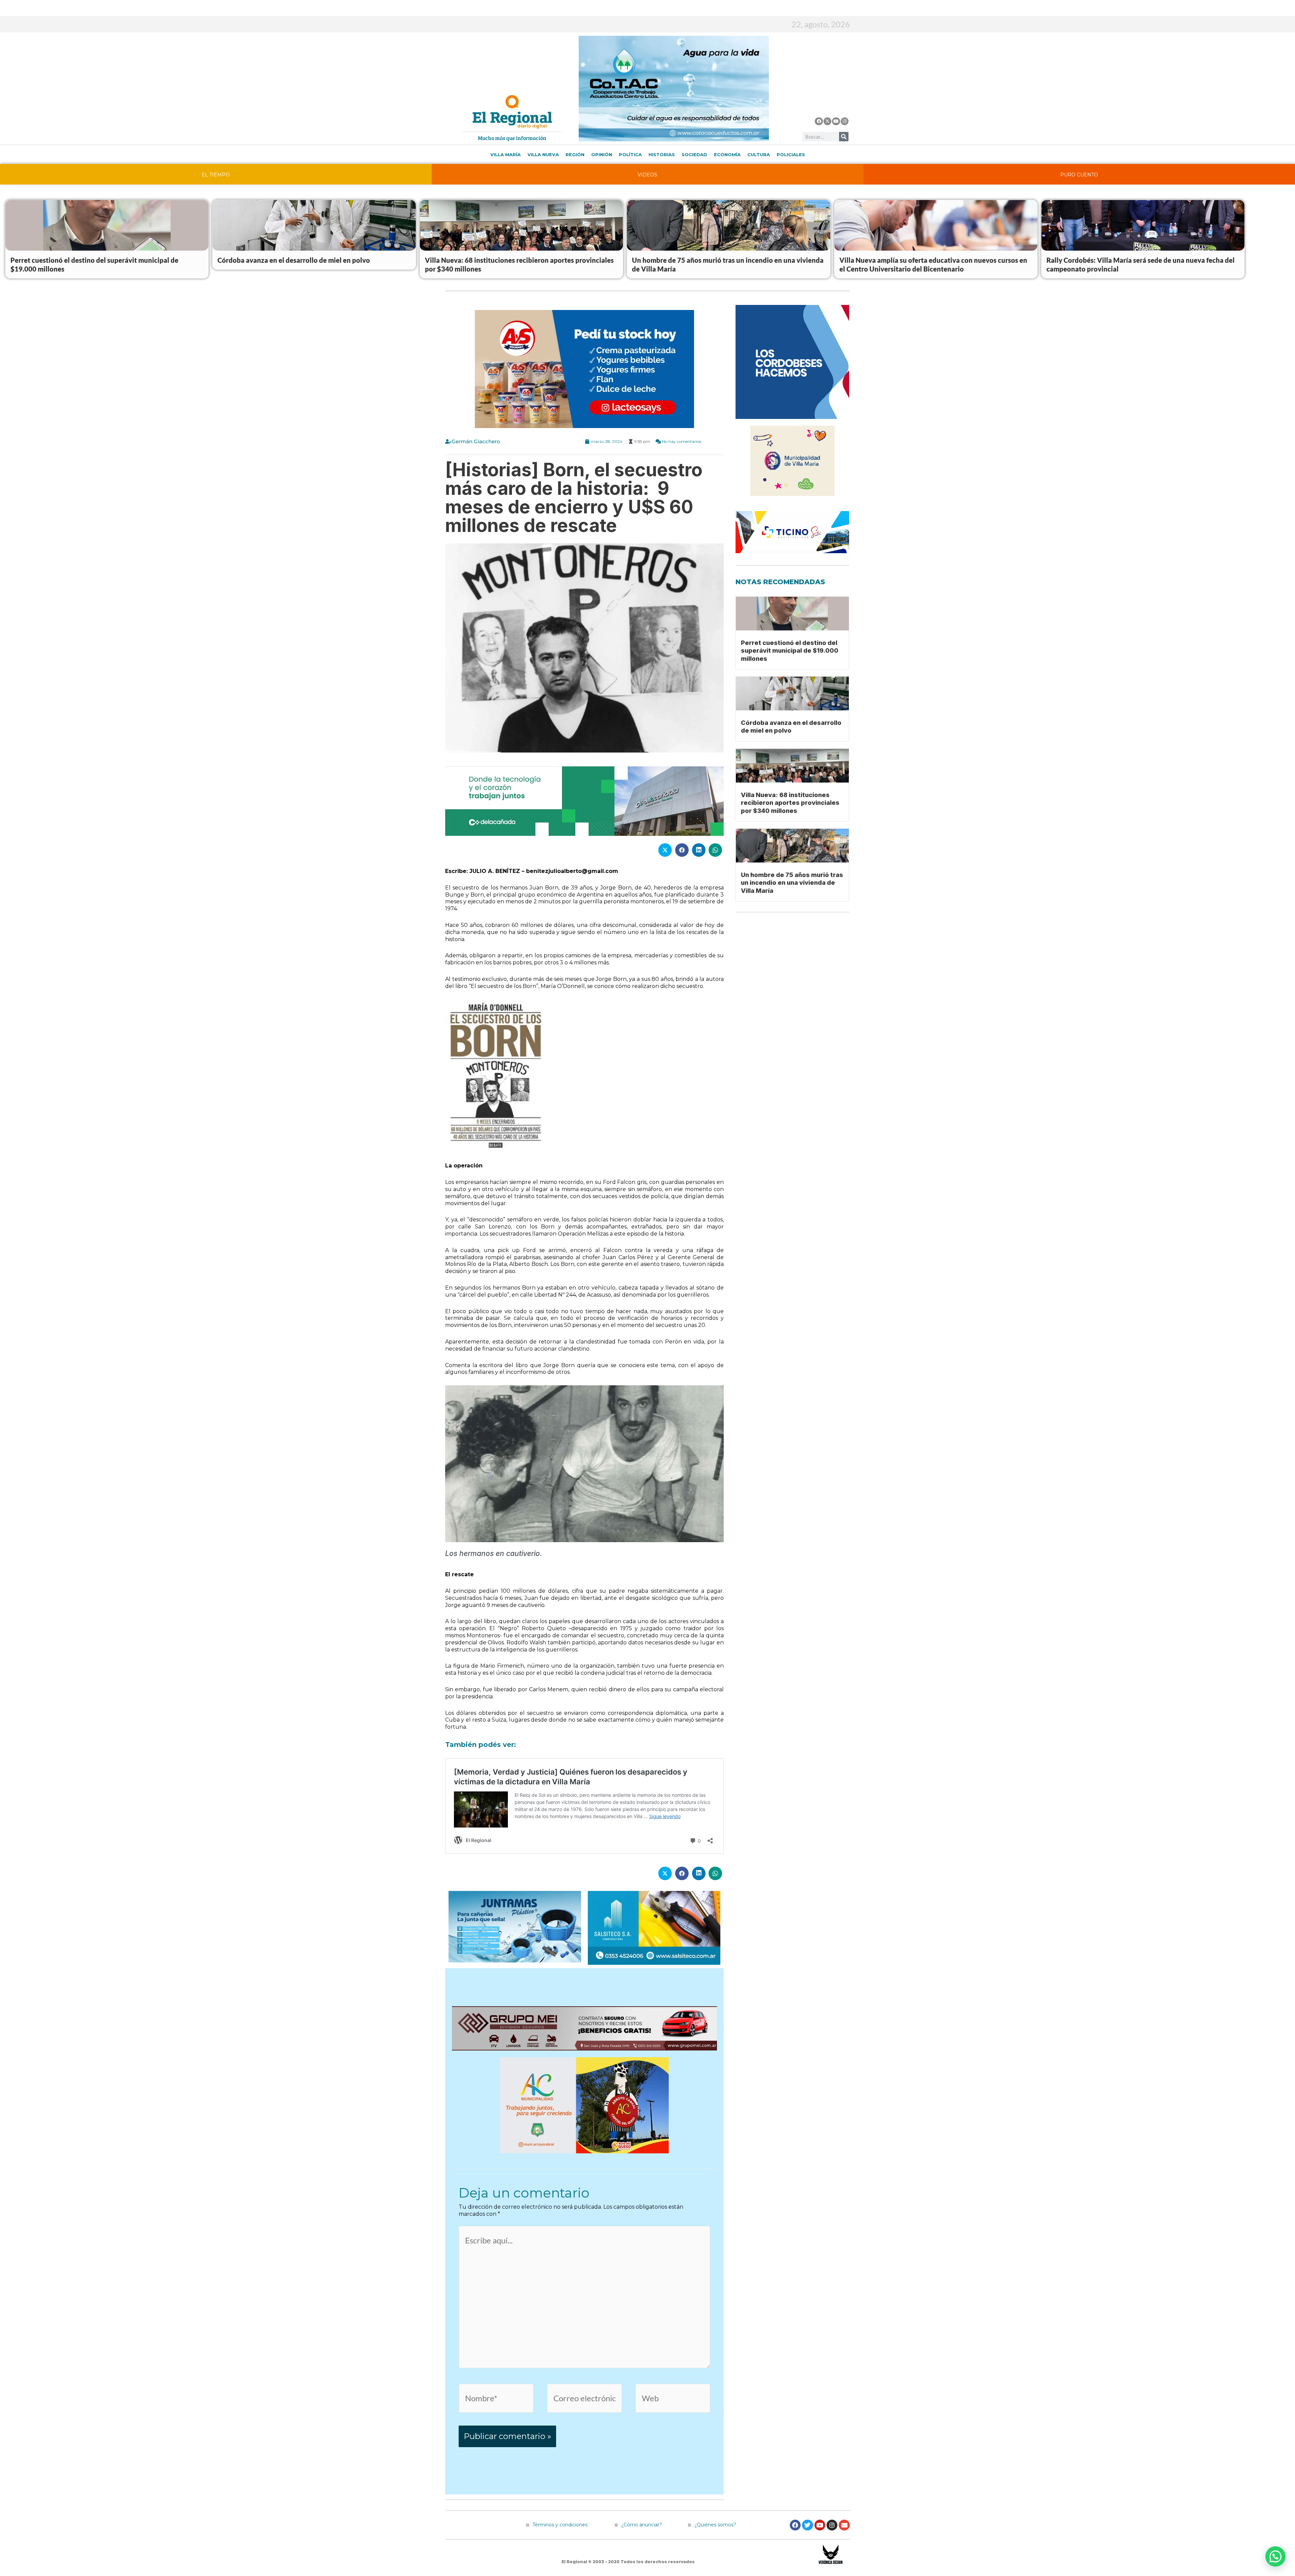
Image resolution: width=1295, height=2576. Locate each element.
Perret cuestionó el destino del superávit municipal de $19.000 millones (790, 651)
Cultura (759, 154)
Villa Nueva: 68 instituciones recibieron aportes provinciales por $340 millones (790, 803)
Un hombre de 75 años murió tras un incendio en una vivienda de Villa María (792, 883)
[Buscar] (844, 137)
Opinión (602, 154)
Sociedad (694, 154)
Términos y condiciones (559, 2525)
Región (575, 154)
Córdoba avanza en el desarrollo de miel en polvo (294, 260)
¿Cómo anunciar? (642, 2525)
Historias (662, 154)
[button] (1275, 2556)
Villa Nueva (543, 154)
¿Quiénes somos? (715, 2525)
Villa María (506, 154)
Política (630, 154)
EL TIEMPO (216, 175)
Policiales (791, 154)
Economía (727, 154)
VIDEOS (647, 175)
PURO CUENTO (1079, 175)
